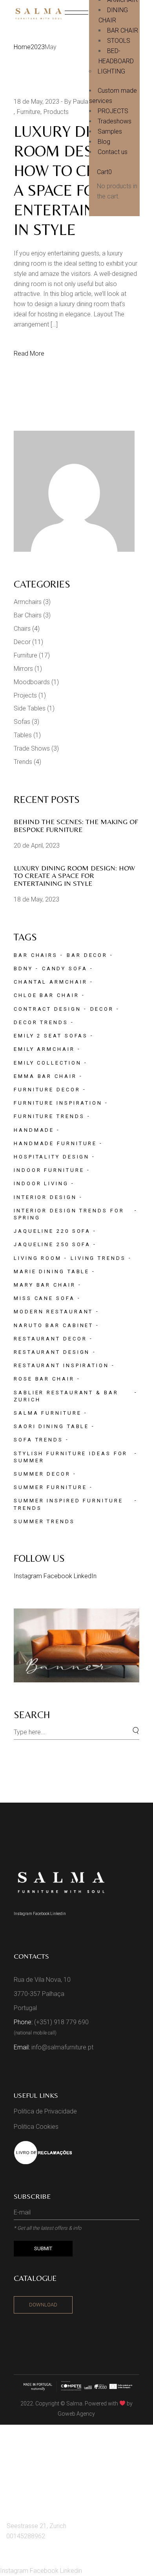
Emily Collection (47, 1063)
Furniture (29, 112)
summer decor (42, 1474)
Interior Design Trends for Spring (69, 1214)
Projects (25, 695)
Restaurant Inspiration (61, 1365)
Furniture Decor (47, 1090)
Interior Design (45, 1197)
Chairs (22, 629)
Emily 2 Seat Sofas (51, 1036)
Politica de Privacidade (45, 2111)
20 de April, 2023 (37, 846)
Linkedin (58, 1914)
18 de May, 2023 (36, 102)
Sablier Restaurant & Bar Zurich (66, 1396)
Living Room (38, 1258)
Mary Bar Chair (45, 1285)
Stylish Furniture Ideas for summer (71, 1457)
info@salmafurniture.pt (62, 2047)
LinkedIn (85, 1576)
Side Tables (30, 708)
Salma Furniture (48, 1413)
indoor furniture (49, 1170)
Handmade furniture (55, 1143)
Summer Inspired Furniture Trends (68, 1504)
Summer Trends (44, 1521)
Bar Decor (87, 955)
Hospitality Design (52, 1157)
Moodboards (32, 682)
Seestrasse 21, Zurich (36, 2526)
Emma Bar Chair (45, 1076)
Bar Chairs (28, 615)
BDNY (23, 969)
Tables (23, 735)
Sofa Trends (38, 1440)
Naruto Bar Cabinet (54, 1325)
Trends (23, 762)
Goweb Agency (76, 2414)
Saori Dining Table (51, 1426)
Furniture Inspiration (58, 1103)
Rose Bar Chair (44, 1379)
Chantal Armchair (50, 982)
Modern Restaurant (53, 1312)
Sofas (22, 722)
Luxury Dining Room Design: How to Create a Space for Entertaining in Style (74, 876)
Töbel (19, 2477)
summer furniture (50, 1487)
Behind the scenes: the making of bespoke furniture (76, 825)
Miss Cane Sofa (44, 1298)
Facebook (59, 1576)
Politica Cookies (36, 2127)
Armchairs (28, 602)
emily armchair (44, 1049)
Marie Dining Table (52, 1271)
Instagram (29, 1576)
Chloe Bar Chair (46, 995)
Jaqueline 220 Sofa (52, 1231)
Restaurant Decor (50, 1339)
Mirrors (23, 669)
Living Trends (98, 1258)
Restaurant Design (52, 1352)
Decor (22, 642)
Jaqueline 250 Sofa (52, 1244)
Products (56, 112)
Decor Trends (41, 1022)
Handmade (34, 1130)
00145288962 (26, 2536)
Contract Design (47, 1009)
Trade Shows (32, 748)
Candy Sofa (65, 969)
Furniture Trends (49, 1116)
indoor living (41, 1183)
